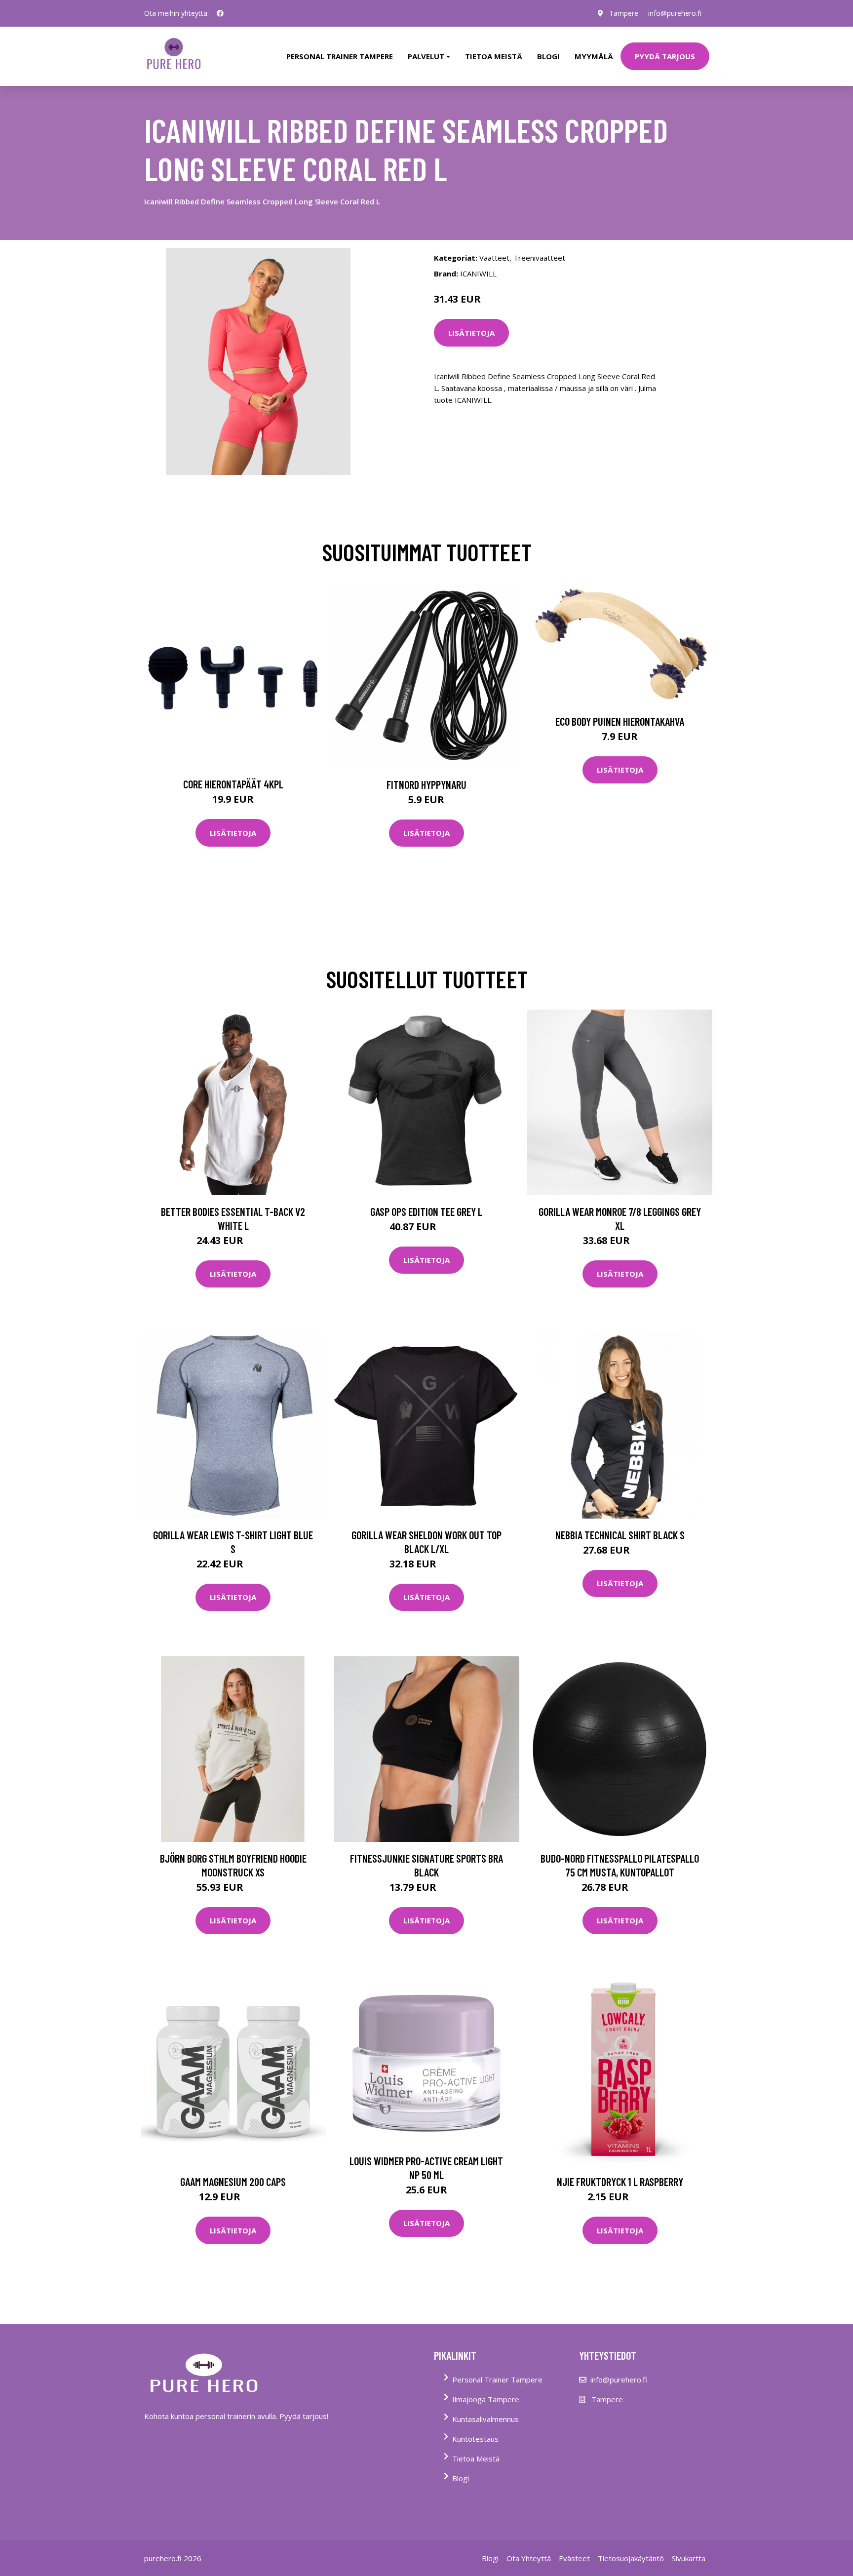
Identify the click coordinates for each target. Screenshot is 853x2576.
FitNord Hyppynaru (426, 784)
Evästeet (574, 2558)
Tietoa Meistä (476, 2459)
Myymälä (594, 56)
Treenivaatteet (539, 258)
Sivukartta (689, 2558)
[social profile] (220, 13)
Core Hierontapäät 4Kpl (233, 784)
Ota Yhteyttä (529, 2558)
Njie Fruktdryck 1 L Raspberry (620, 2182)
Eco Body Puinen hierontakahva (620, 721)
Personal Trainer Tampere (497, 2380)
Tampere (624, 13)
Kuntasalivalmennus (485, 2419)
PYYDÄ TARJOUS (665, 56)
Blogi (548, 56)
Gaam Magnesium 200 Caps (233, 2182)
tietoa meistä (494, 56)
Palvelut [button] (426, 56)
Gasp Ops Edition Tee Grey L (426, 1211)
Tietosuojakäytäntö (631, 2558)
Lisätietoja (471, 333)
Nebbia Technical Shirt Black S (620, 1535)
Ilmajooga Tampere (486, 2399)
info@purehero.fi (675, 13)
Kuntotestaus (475, 2439)
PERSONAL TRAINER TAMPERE (340, 56)
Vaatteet (494, 258)
